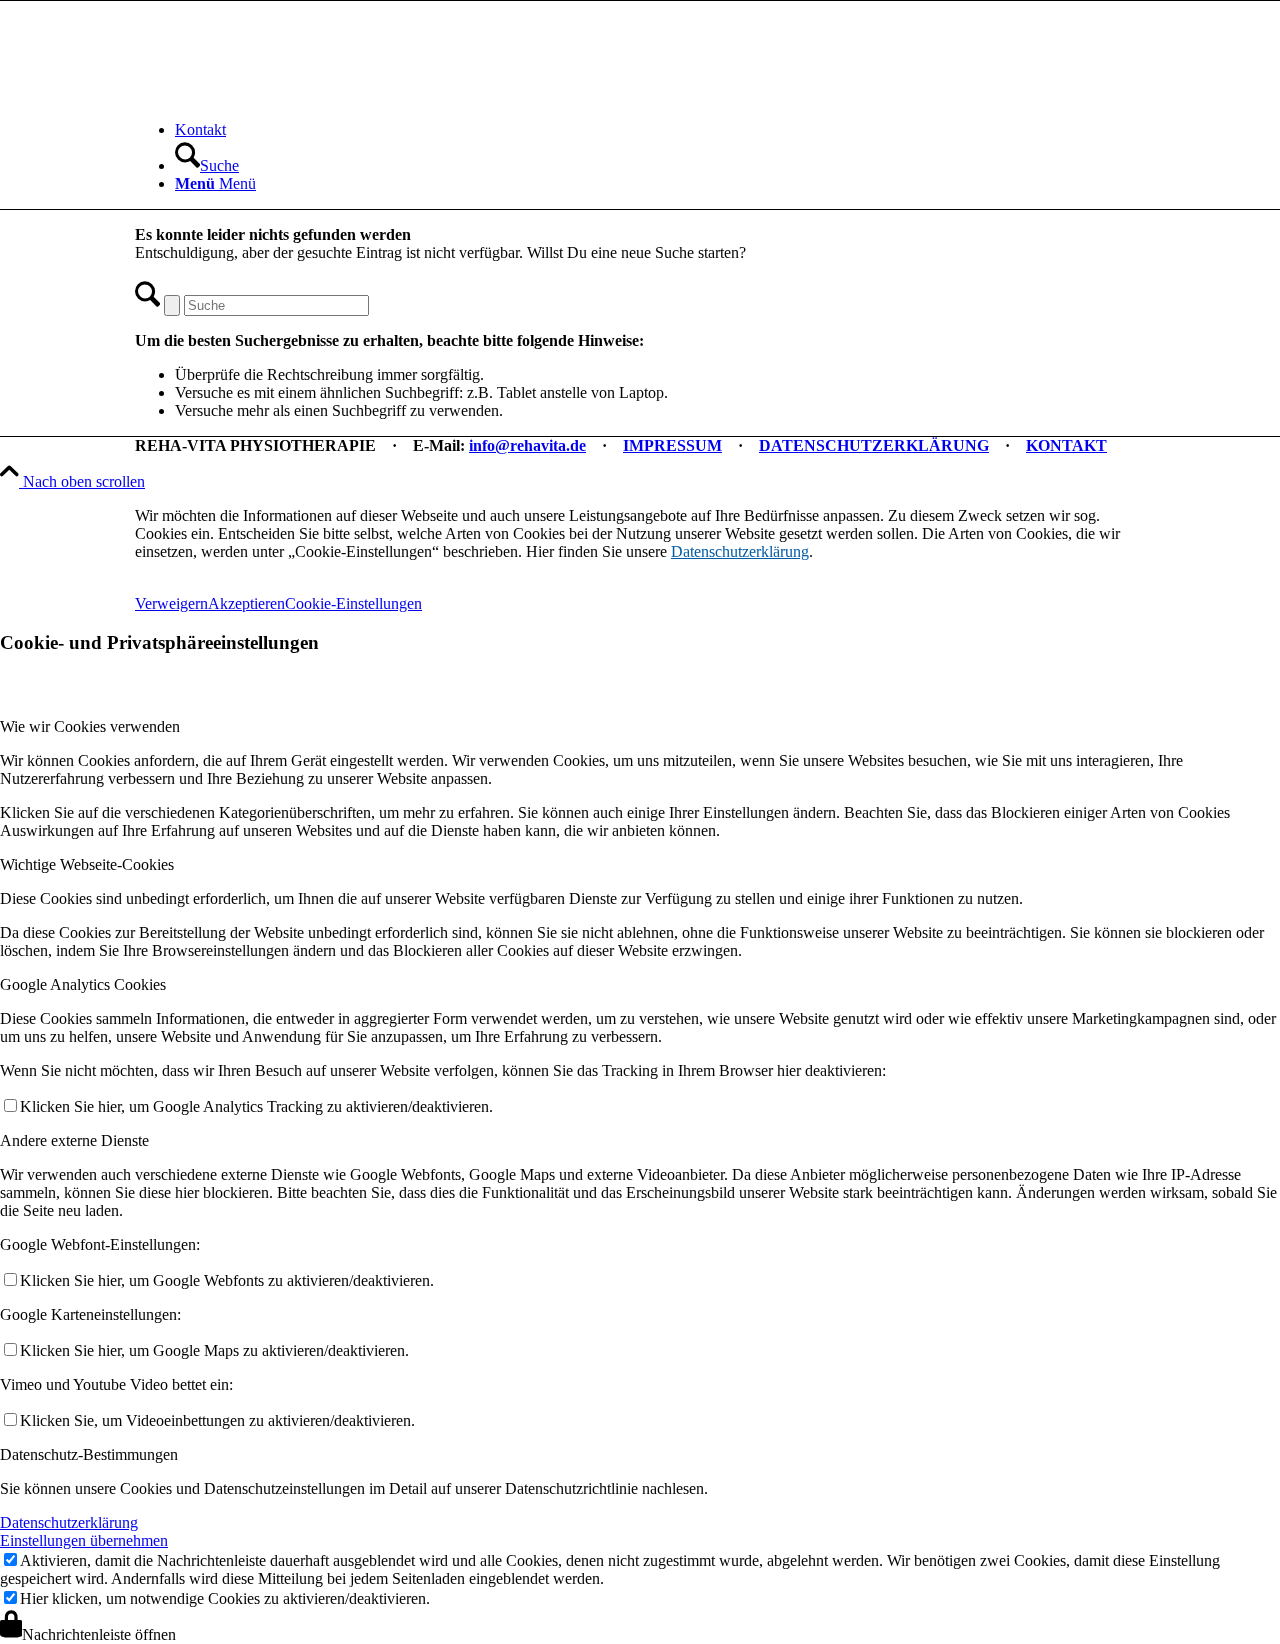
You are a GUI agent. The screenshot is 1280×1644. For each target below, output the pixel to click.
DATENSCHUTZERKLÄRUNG (874, 445)
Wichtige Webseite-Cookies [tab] (87, 864)
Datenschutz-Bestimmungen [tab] (89, 1454)
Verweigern (171, 603)
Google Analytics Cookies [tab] (83, 984)
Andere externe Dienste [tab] (74, 1140)
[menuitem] (660, 130)
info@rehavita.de (527, 445)
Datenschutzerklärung (740, 551)
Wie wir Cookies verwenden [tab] (90, 726)
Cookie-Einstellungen (353, 603)
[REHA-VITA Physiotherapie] (285, 95)
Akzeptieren (246, 603)
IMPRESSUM (672, 445)
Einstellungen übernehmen (84, 1540)
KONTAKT (1066, 445)
